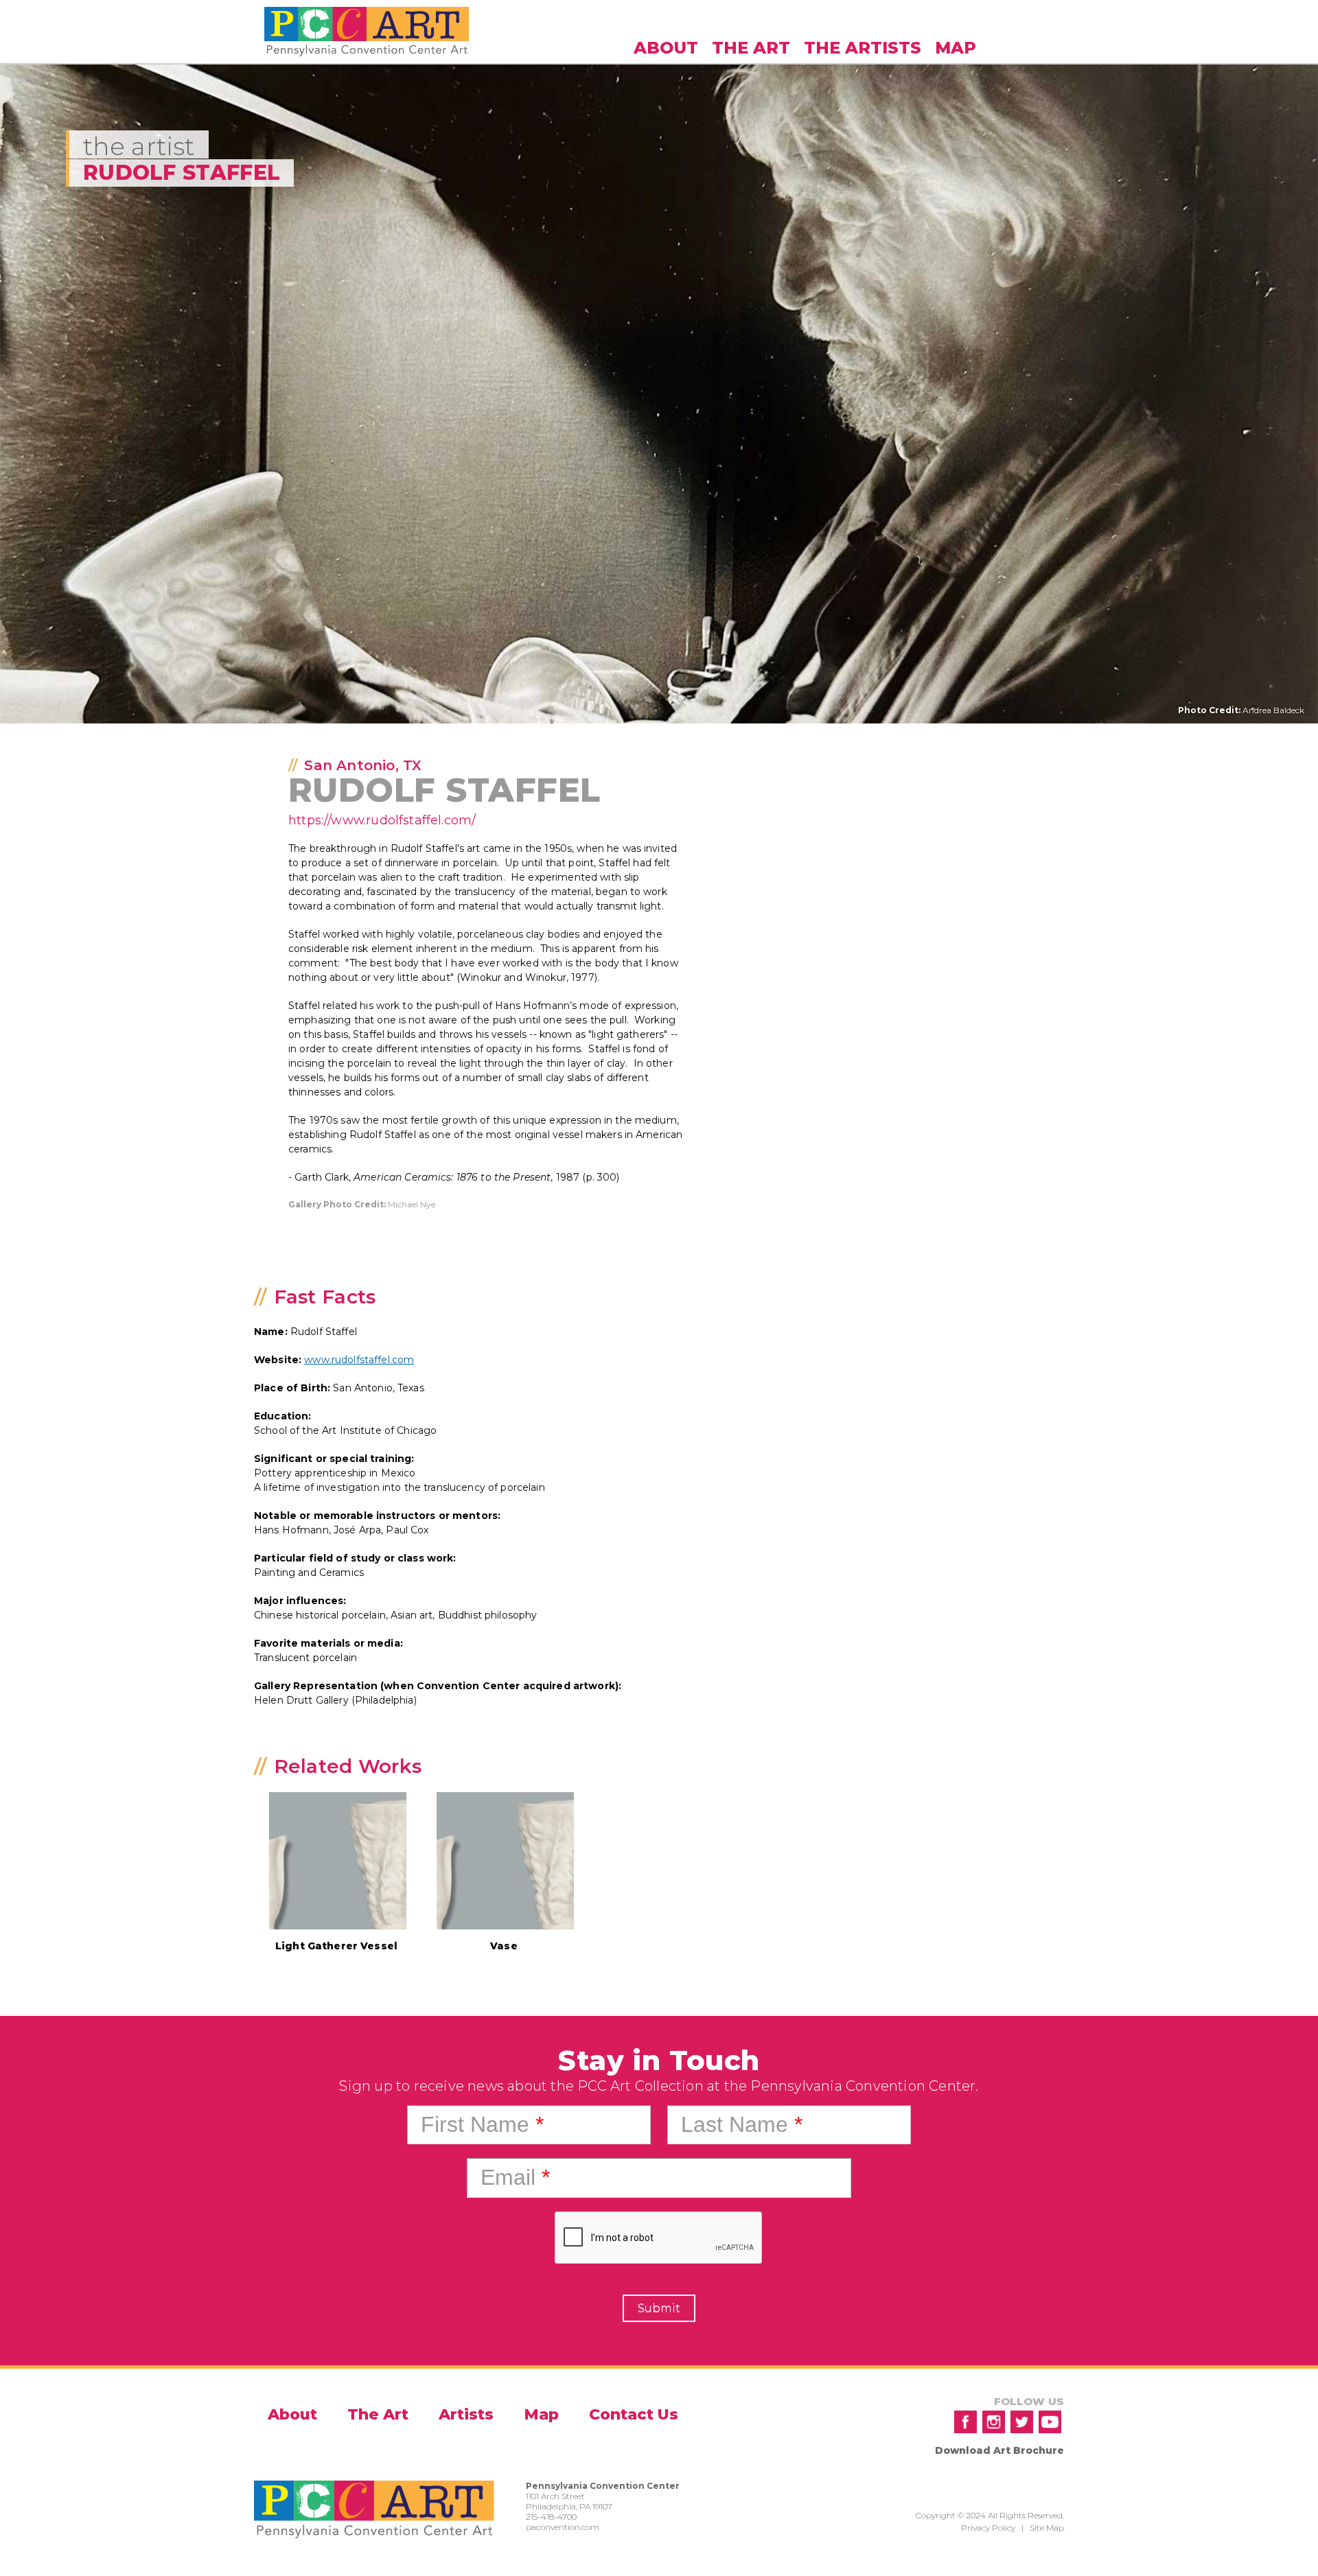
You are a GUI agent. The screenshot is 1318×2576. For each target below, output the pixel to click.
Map (956, 48)
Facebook (966, 2422)
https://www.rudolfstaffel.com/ (382, 820)
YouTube (1050, 2422)
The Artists (863, 48)
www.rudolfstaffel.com (359, 1360)
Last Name (742, 2124)
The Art (751, 48)
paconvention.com (563, 2527)
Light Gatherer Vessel (336, 1946)
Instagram (994, 2422)
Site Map (1047, 2528)
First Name (482, 2124)
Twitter (1022, 2422)
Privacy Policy (988, 2528)
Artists (466, 2414)
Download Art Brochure (999, 2450)
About (666, 48)
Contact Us (634, 2414)
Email (515, 2177)
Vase (504, 1946)
